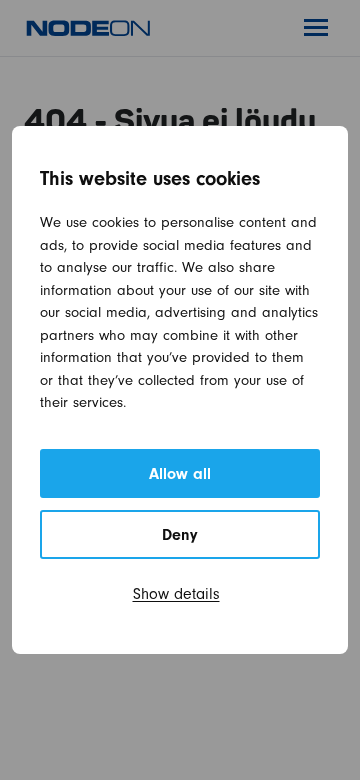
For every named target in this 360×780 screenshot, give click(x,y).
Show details (176, 596)
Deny (180, 537)
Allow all (180, 476)
